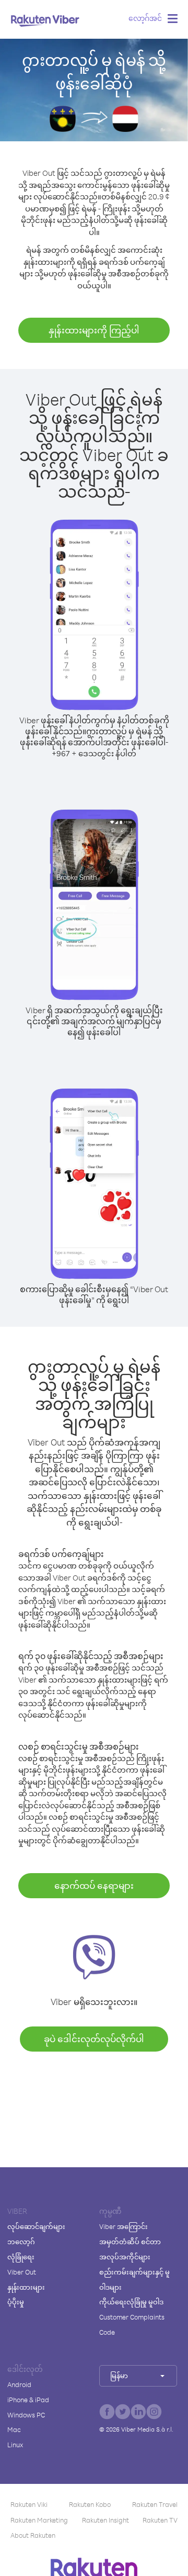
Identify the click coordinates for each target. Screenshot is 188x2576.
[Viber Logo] (45, 20)
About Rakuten (33, 2535)
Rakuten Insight (105, 2520)
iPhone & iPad (28, 2400)
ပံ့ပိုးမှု (16, 2302)
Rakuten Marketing (39, 2520)
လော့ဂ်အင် (145, 18)
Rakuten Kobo (90, 2504)
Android (19, 2384)
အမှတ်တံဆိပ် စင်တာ (130, 2242)
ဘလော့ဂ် (21, 2242)
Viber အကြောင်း (124, 2226)
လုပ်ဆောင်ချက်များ (36, 2226)
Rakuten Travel (155, 2504)
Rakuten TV (160, 2520)
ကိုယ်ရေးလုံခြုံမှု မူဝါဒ (131, 2302)
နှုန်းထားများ (26, 2287)
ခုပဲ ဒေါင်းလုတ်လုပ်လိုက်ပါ (94, 2039)
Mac (14, 2429)
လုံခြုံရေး (21, 2257)
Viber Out (22, 2272)
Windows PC (26, 2415)
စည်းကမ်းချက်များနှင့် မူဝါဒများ (134, 2280)
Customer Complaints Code (132, 2325)
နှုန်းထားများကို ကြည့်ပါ (94, 330)
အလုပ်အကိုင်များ (125, 2257)
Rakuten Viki (29, 2504)
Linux (15, 2445)
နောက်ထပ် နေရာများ (94, 1885)
